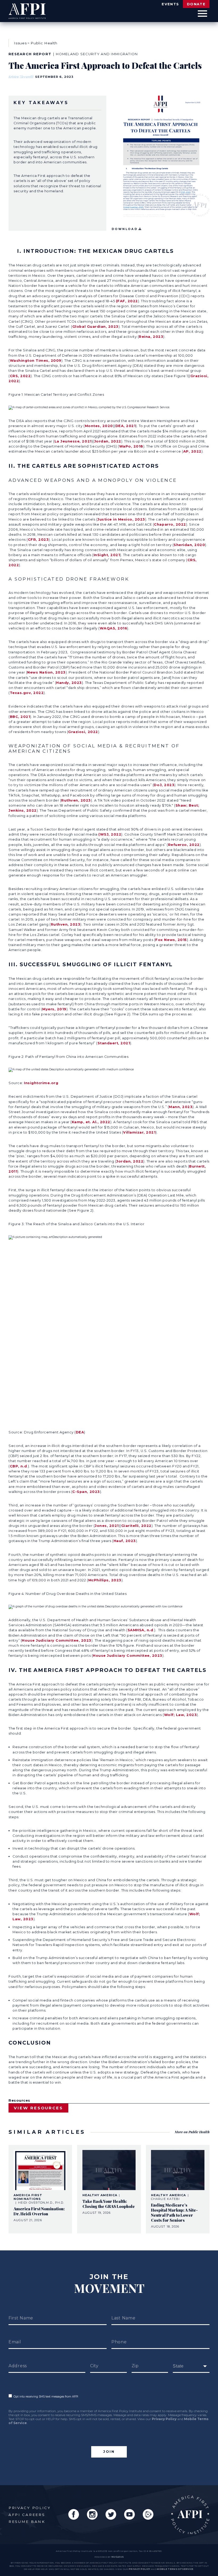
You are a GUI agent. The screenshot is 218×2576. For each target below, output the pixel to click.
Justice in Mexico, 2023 (121, 519)
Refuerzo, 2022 (184, 845)
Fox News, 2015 (171, 940)
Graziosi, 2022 (83, 732)
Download (125, 229)
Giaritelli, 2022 (136, 1526)
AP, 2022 (192, 451)
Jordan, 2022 (108, 441)
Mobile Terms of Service (175, 2569)
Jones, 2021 (107, 1526)
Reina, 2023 (151, 337)
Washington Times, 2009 (36, 361)
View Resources (38, 2108)
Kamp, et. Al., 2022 (91, 1122)
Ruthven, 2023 (76, 800)
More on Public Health (192, 2132)
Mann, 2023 (181, 1107)
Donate (196, 4)
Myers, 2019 (54, 1009)
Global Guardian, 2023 (95, 327)
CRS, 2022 (20, 376)
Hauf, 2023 (125, 1541)
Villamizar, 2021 (139, 1132)
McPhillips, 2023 (105, 1580)
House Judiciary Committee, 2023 (57, 1640)
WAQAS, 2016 (114, 628)
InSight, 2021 (107, 555)
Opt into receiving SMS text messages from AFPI (45, 2397)
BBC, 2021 (20, 717)
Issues (20, 43)
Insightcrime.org (41, 1083)
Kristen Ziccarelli (21, 77)
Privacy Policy (164, 2419)
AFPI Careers (27, 2515)
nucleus (118, 2557)
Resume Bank (27, 2522)
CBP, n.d (18, 1466)
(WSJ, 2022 (110, 834)
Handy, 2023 (69, 683)
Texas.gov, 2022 (27, 693)
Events (170, 4)
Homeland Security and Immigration (97, 54)
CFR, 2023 (38, 540)
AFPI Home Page (190, 2515)
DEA (80, 1432)
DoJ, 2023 (164, 785)
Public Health (44, 43)
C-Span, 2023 (86, 1492)
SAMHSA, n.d (141, 1630)
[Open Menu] (202, 14)
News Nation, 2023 (46, 672)
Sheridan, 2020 (189, 545)
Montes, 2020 (99, 426)
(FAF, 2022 (127, 301)
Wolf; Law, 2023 (181, 1715)
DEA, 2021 (126, 426)
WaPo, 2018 (131, 446)
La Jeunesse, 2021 (73, 441)
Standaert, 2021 (114, 1043)
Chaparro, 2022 (170, 524)
